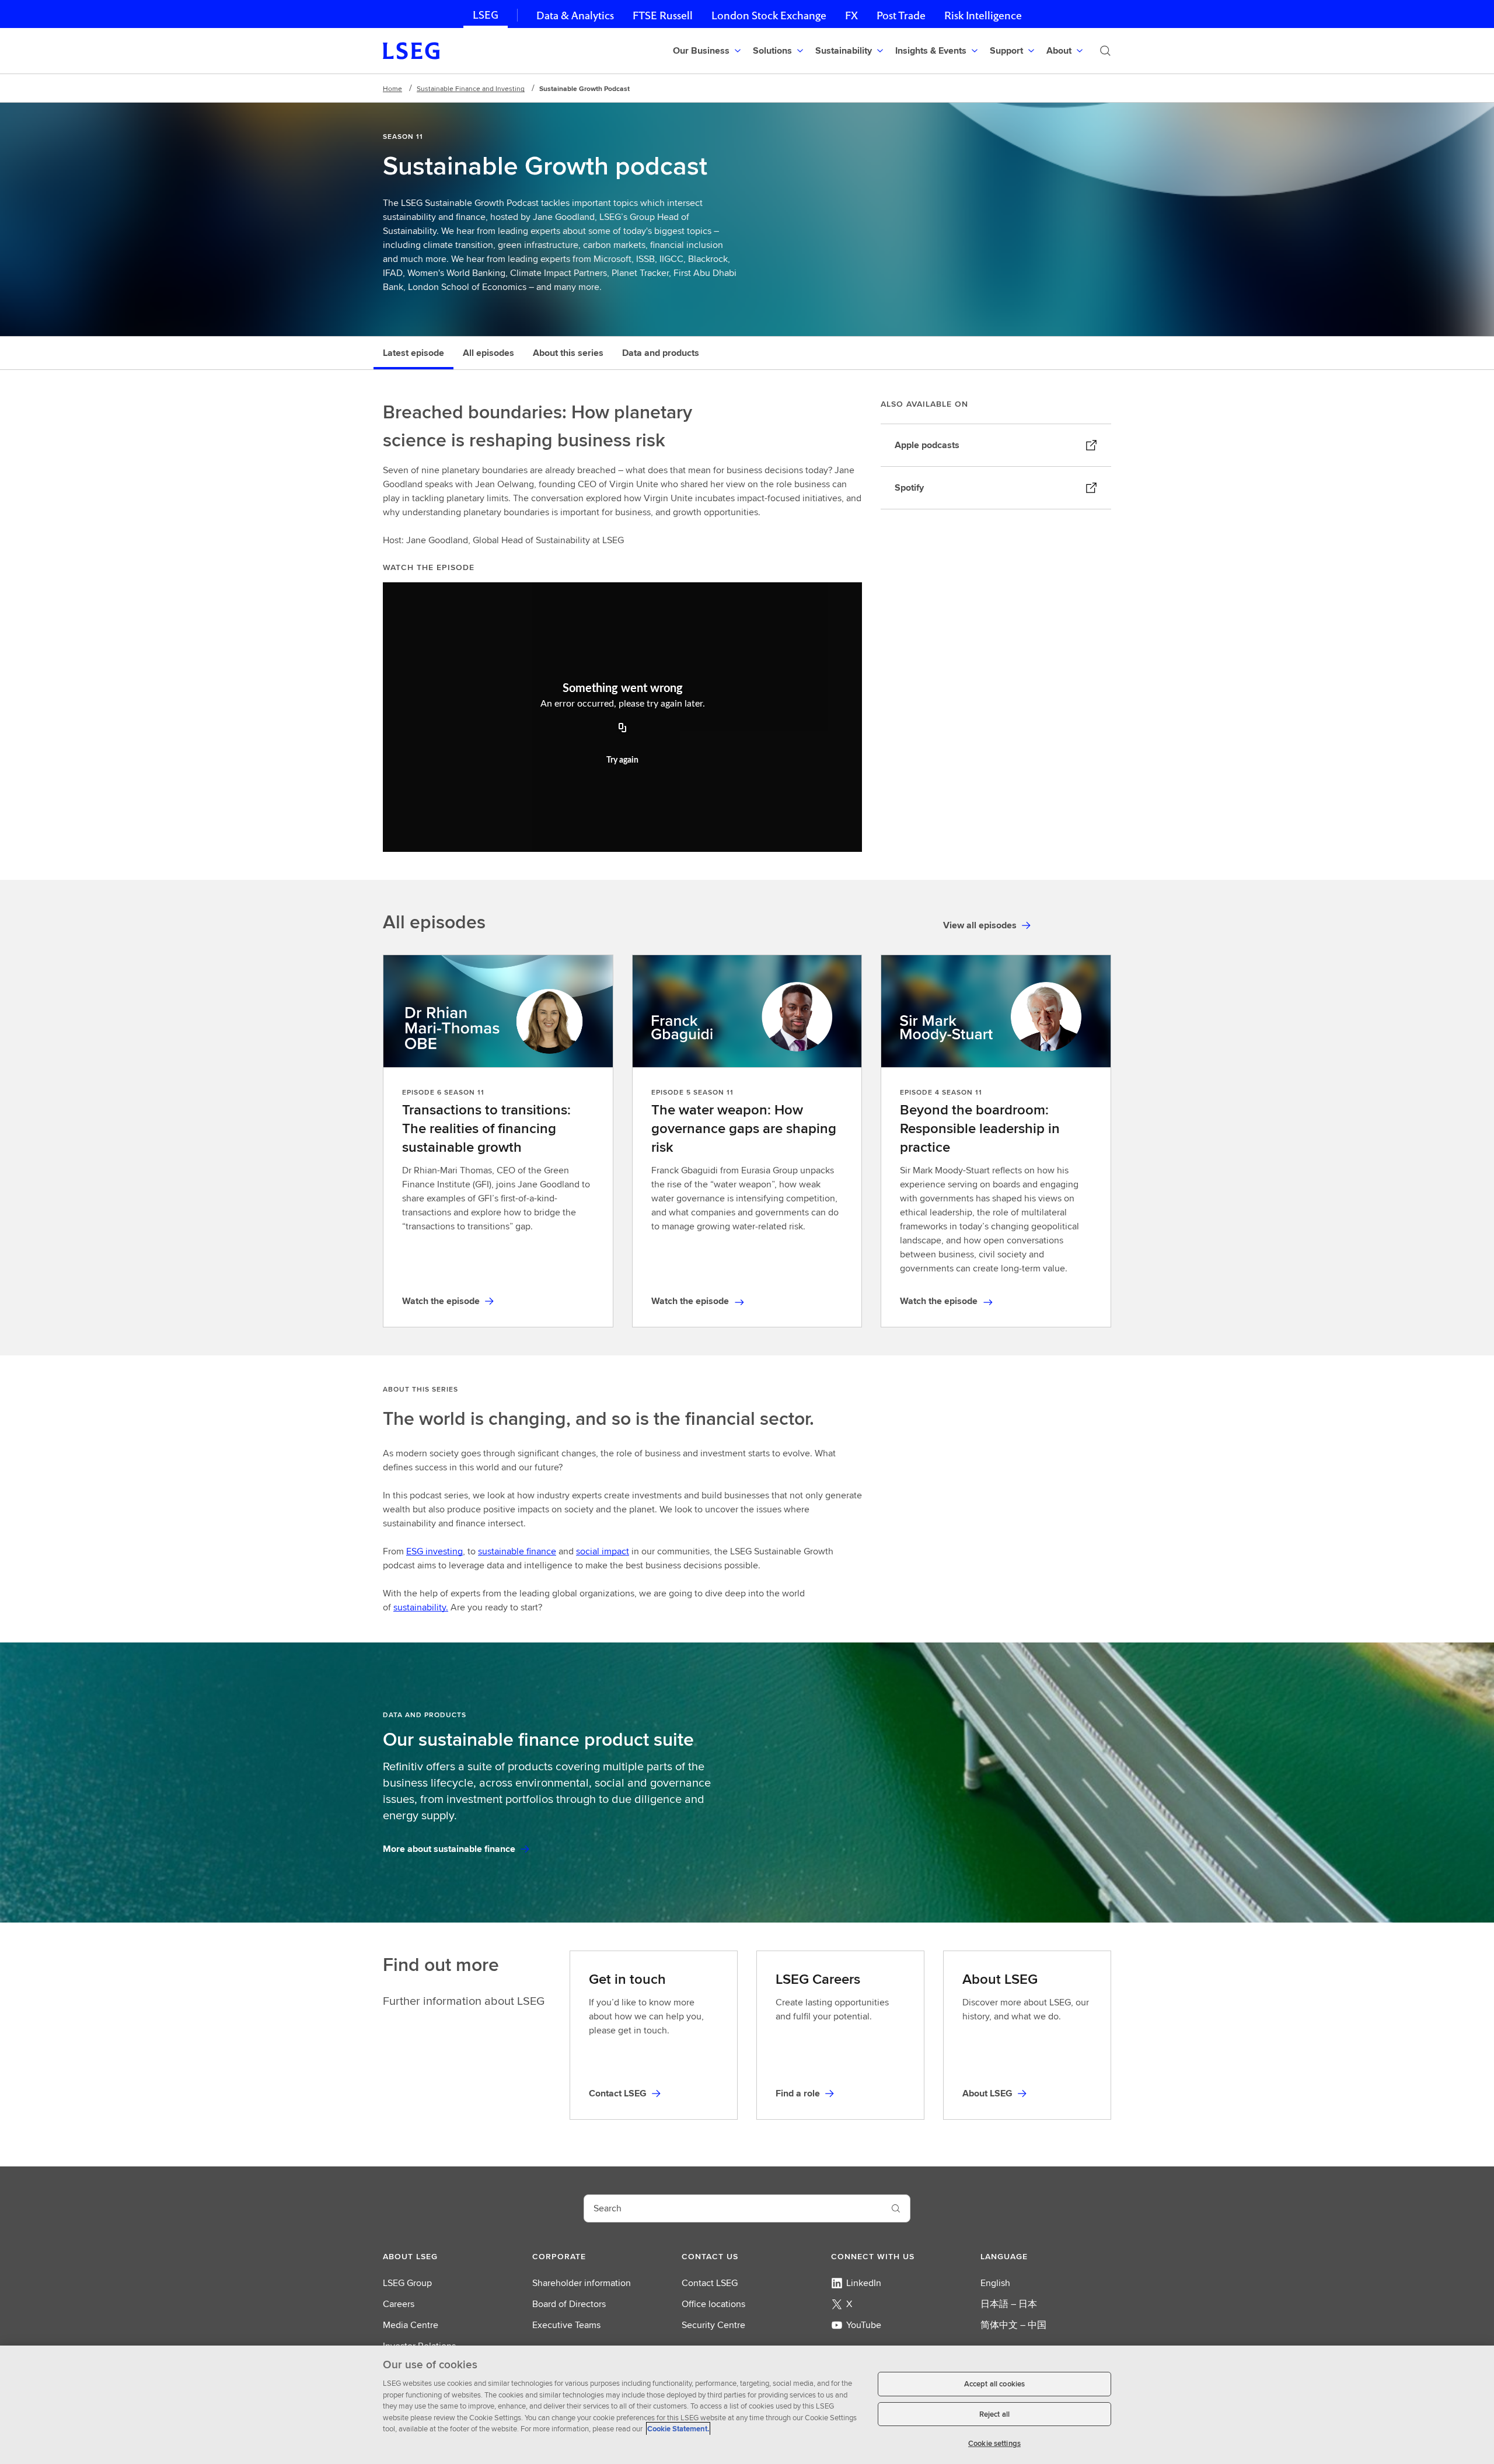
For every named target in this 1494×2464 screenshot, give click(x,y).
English (995, 2283)
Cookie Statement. (678, 2429)
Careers (399, 2304)
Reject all (994, 2414)
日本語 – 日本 (1009, 2304)
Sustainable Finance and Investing (471, 88)
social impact (603, 1551)
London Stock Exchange (769, 15)
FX (851, 15)
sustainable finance (517, 1551)
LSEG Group (407, 2283)
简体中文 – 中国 (1013, 2325)
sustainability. (421, 1607)
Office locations (713, 2304)
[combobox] (733, 2208)
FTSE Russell (663, 15)
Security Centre (713, 2325)
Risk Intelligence (983, 15)
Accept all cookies (994, 2384)
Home (392, 88)
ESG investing (434, 1551)
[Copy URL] (623, 729)
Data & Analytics (575, 15)
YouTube (864, 2325)
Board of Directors (569, 2304)
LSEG (486, 15)
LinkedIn (864, 2283)
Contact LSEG (710, 2283)
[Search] (1105, 51)
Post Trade (901, 15)
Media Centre (411, 2325)
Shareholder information (582, 2283)
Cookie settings (994, 2443)
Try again (622, 760)
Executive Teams (566, 2325)
